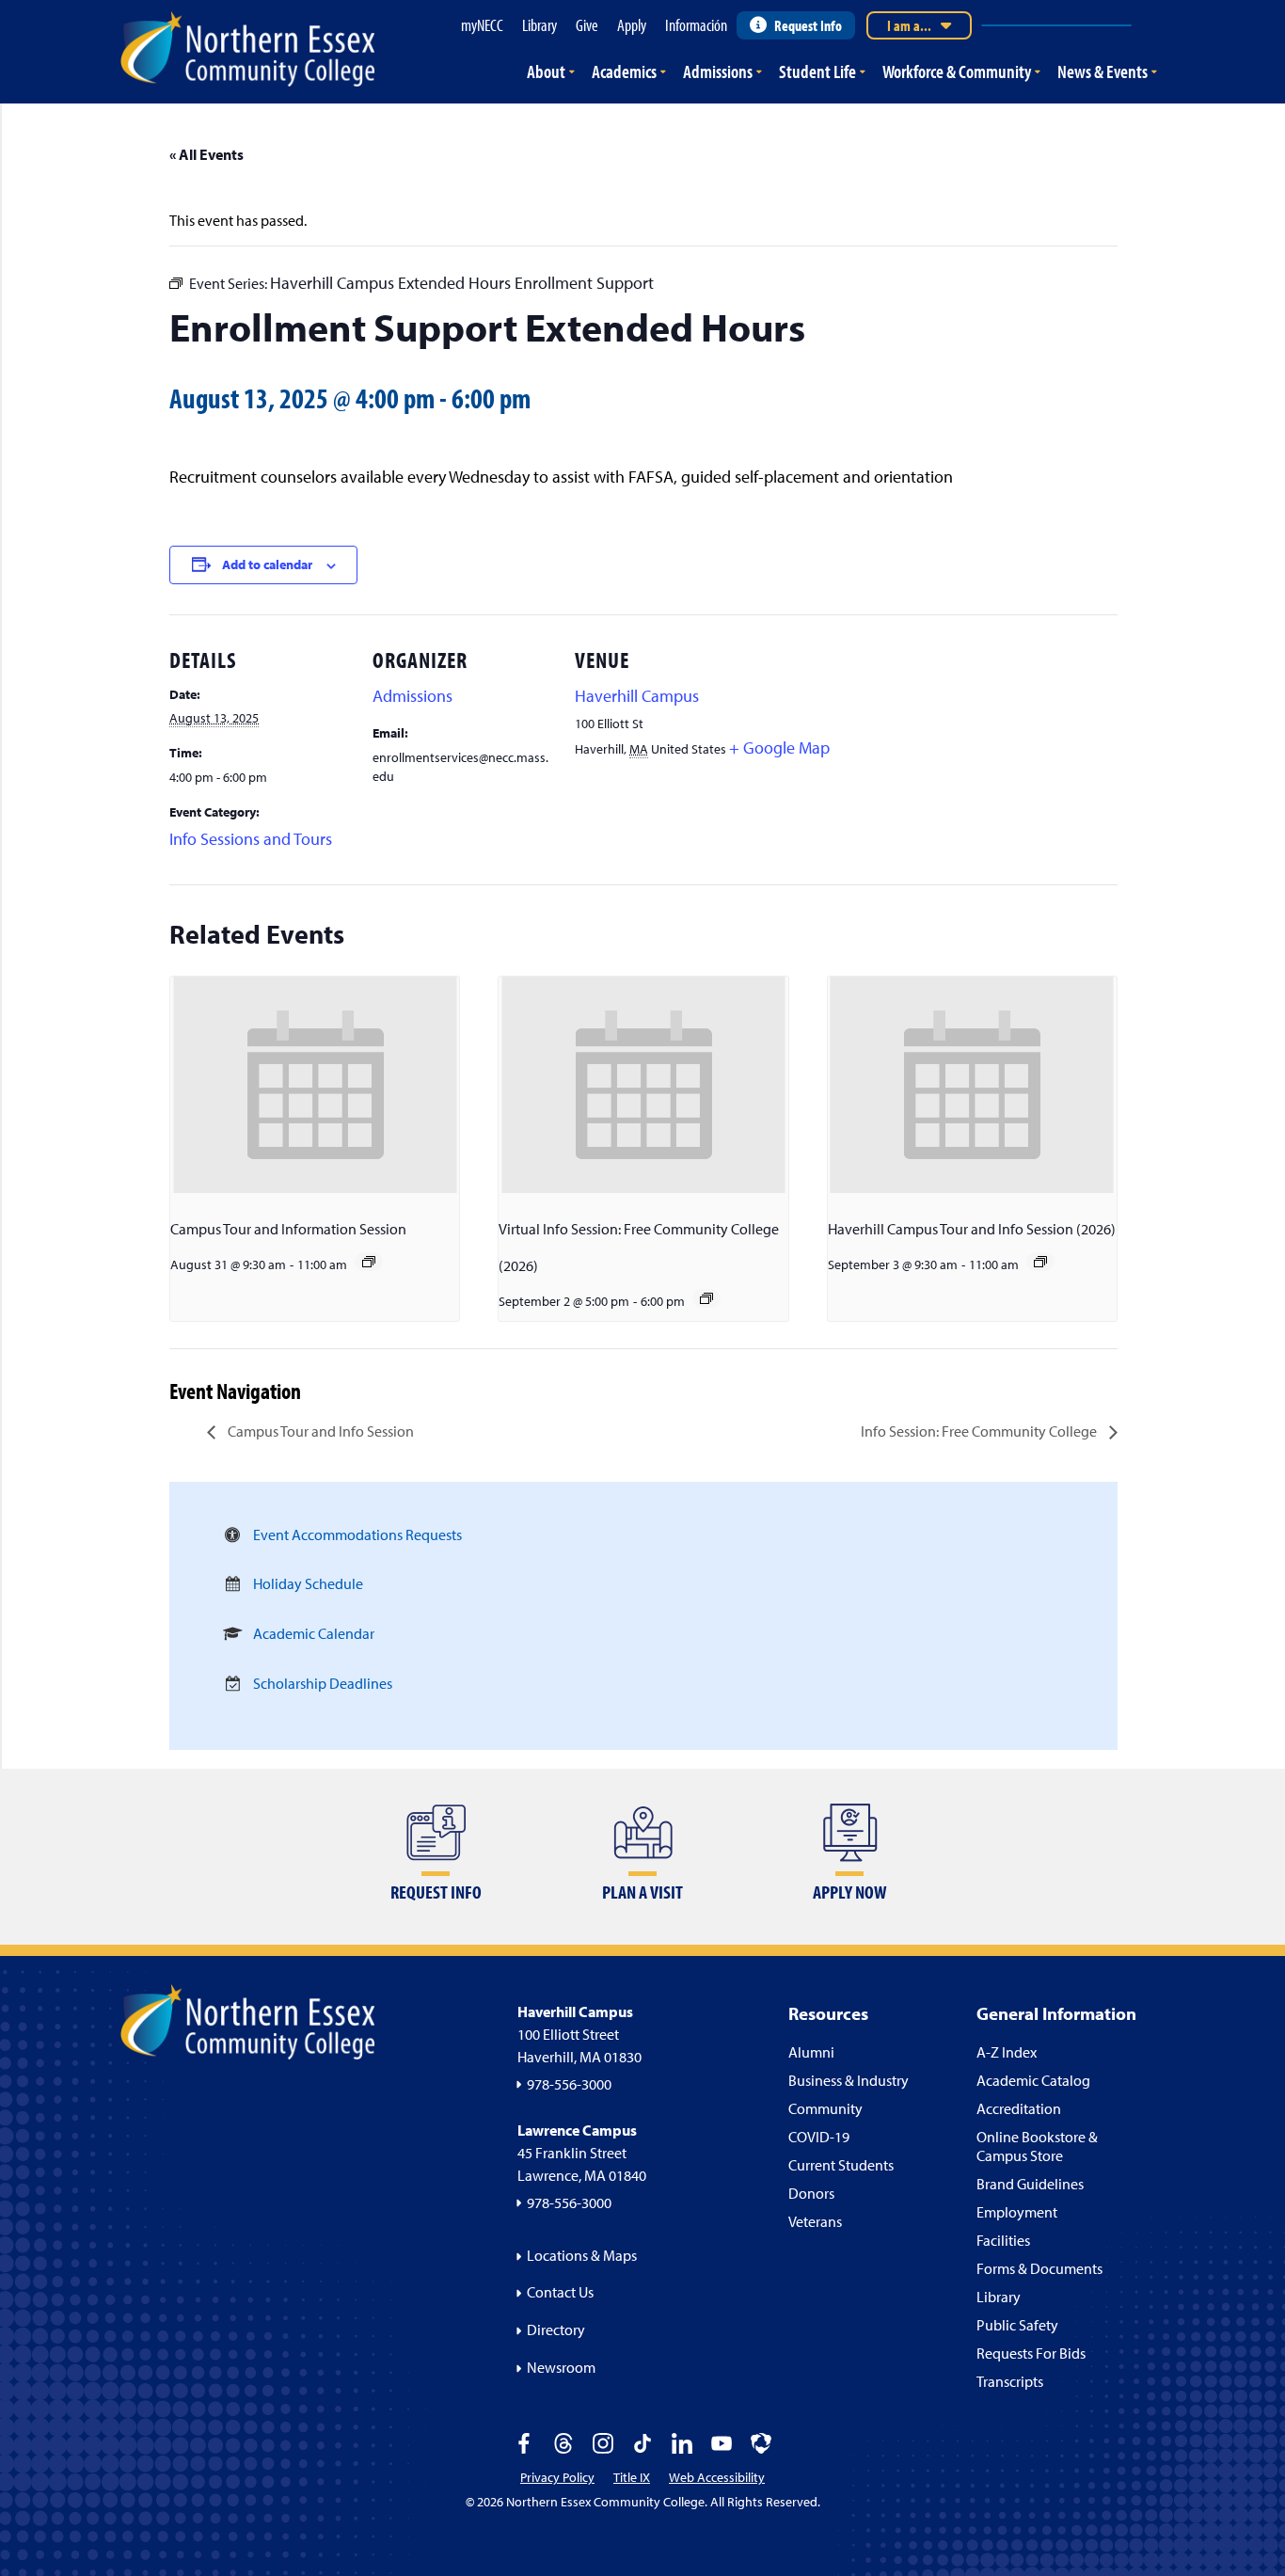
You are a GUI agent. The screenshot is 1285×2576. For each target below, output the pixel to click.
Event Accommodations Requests (357, 1534)
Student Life (817, 71)
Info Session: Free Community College (980, 1431)
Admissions (718, 71)
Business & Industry (849, 2080)
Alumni (811, 2052)
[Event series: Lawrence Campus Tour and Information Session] (369, 1262)
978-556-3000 (569, 2084)
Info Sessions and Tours (251, 839)
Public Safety (1017, 2325)
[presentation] (315, 1085)
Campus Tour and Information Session (288, 1229)
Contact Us (560, 2292)
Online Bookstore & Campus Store (1037, 2146)
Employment (1017, 2212)
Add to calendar (267, 564)
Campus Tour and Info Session (319, 1431)
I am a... (909, 25)
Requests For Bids (1031, 2353)
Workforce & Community (957, 71)
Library (999, 2297)
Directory (556, 2330)
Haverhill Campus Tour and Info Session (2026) (972, 1229)
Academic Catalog (1033, 2080)
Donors (811, 2193)
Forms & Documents (1039, 2268)
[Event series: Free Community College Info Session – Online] (706, 1298)
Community (825, 2108)
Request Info (808, 25)
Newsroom (561, 2367)
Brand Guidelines (1030, 2184)
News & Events (1103, 71)
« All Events (206, 154)
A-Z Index (1007, 2052)
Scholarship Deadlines (323, 1683)
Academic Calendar (314, 1633)
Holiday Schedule (308, 1583)
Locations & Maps (582, 2255)
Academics (624, 71)
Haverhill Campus (637, 696)
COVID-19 (819, 2137)
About (546, 71)
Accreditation (1019, 2108)
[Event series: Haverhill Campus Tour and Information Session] (1040, 1262)
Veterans (815, 2221)
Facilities (1003, 2240)
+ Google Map (779, 747)
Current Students (841, 2165)
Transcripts (1010, 2381)
